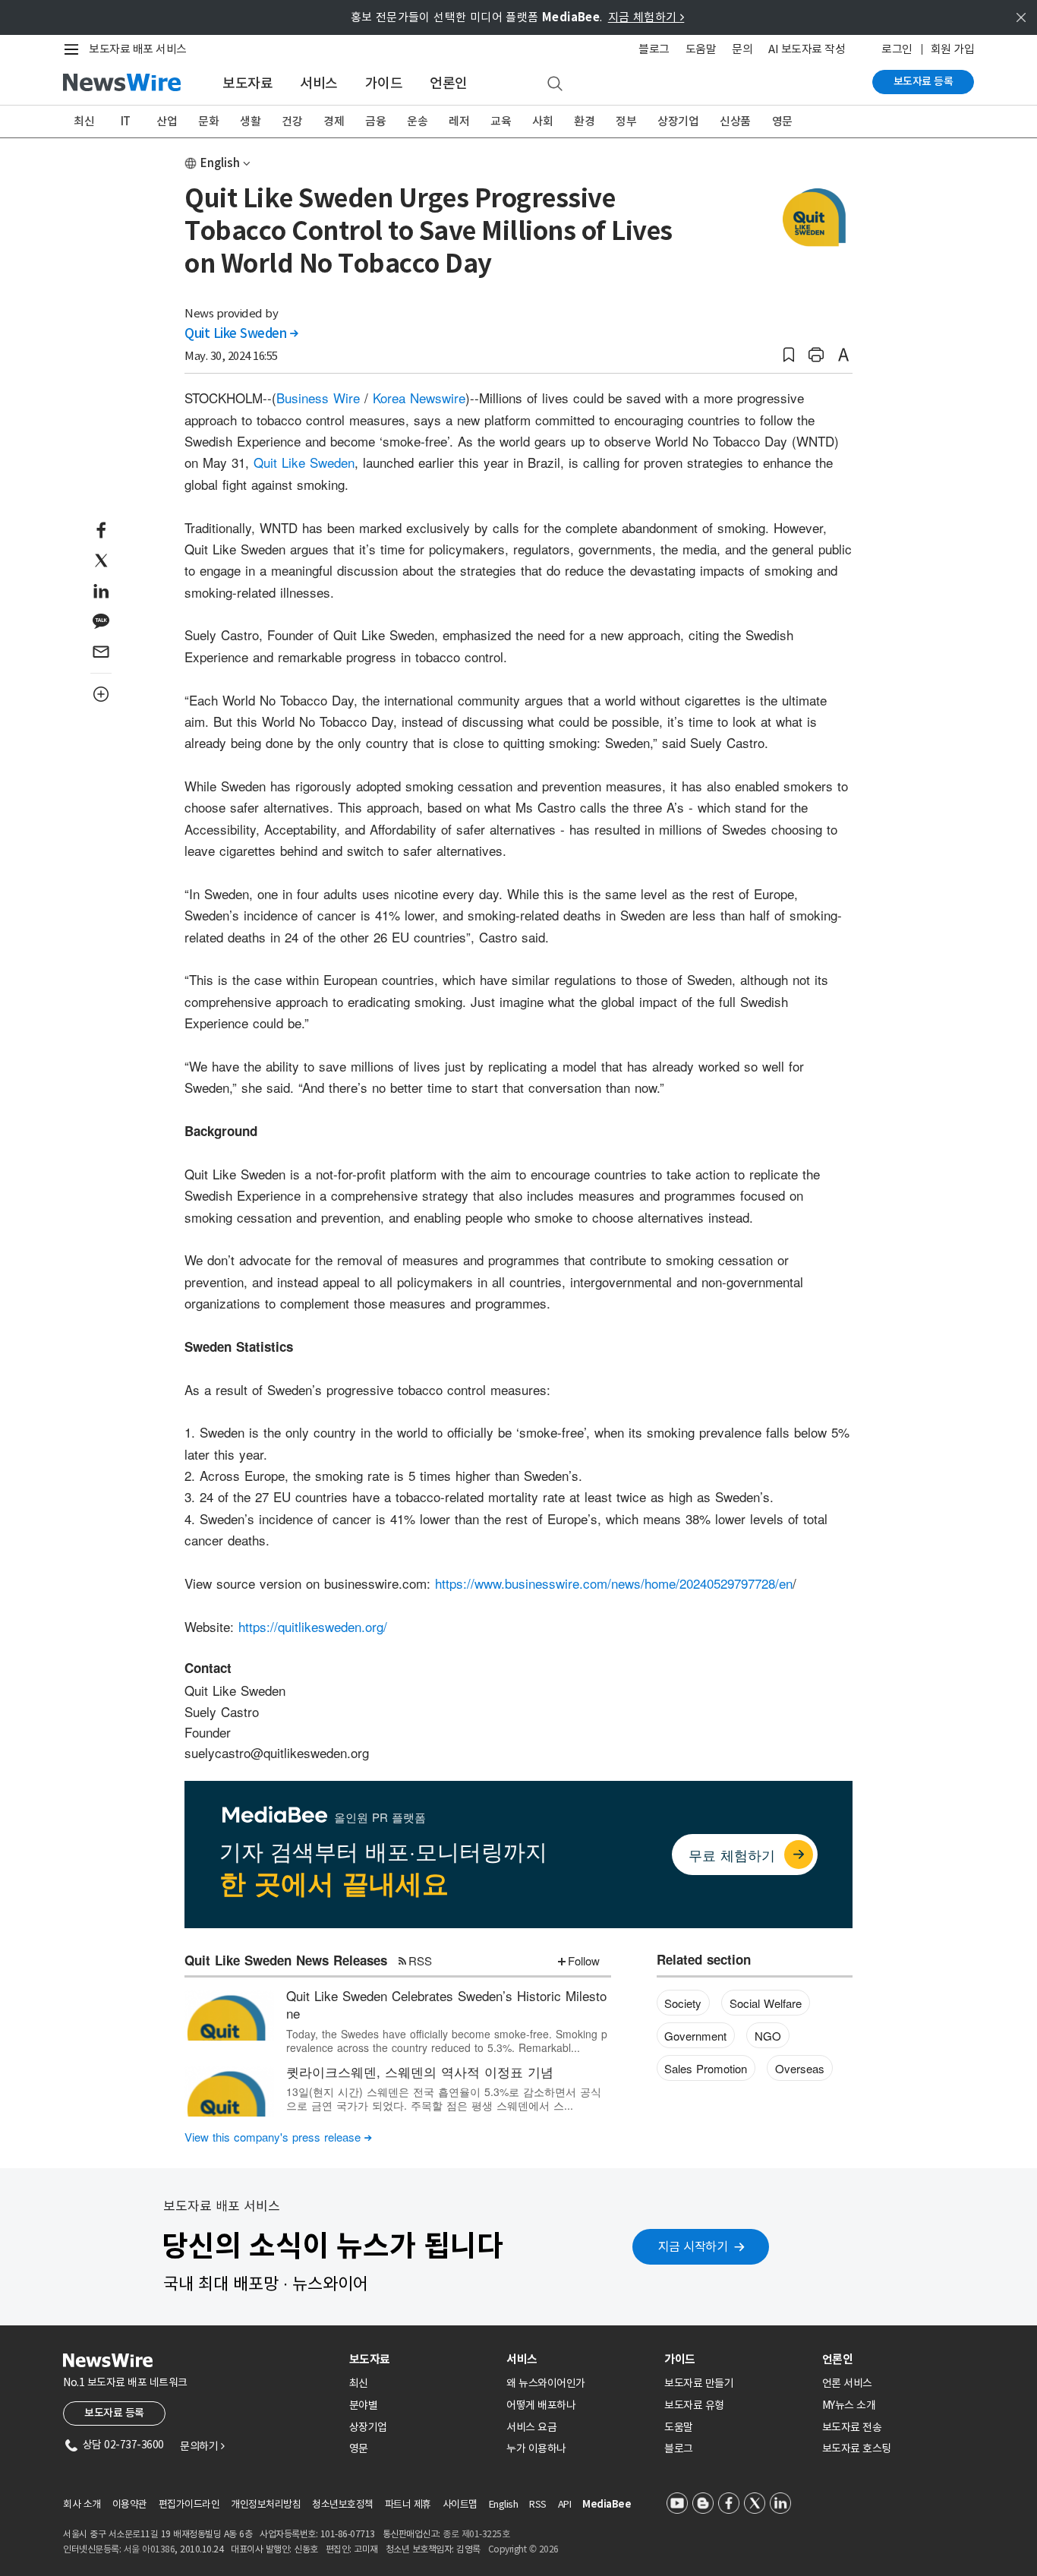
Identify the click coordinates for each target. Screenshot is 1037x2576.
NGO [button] (768, 2036)
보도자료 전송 (852, 2427)
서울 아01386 (150, 2549)
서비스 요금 (531, 2427)
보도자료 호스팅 (857, 2448)
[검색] (555, 84)
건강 (292, 121)
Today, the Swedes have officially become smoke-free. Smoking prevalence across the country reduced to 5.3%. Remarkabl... (447, 2041)
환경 (584, 121)
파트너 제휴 (408, 2504)
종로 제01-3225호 (476, 2534)
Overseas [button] (800, 2068)
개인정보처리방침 (266, 2504)
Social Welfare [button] (766, 2003)
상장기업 (678, 121)
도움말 (701, 49)
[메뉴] (74, 49)
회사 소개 (82, 2504)
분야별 (364, 2405)
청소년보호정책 (343, 2504)
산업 (167, 121)
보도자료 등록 (924, 81)
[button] (789, 355)
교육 (501, 121)
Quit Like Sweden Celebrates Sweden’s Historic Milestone (446, 2005)
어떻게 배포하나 (541, 2405)
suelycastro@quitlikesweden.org (277, 1752)
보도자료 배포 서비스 (138, 49)
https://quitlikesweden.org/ (313, 1626)
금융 (375, 121)
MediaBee (607, 2504)
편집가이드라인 (189, 2504)
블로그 (654, 49)
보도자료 (247, 83)
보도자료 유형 (694, 2405)
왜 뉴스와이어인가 (546, 2383)
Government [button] (695, 2036)
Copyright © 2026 (523, 2549)
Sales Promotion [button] (706, 2068)
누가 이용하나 (536, 2448)
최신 (84, 121)
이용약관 (130, 2504)
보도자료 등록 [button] (114, 2413)
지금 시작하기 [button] (693, 2246)
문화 (208, 121)
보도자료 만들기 (699, 2383)
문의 (742, 49)
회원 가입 (953, 49)
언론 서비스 (847, 2383)
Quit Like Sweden (241, 333)
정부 (626, 121)
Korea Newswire (419, 398)
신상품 (735, 121)
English (220, 163)
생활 (250, 121)
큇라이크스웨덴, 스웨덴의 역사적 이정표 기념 (420, 2071)
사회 (542, 121)
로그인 (897, 49)
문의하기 (202, 2446)
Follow (584, 1960)
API (565, 2504)
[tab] (422, 2359)
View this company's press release (278, 2137)
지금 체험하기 (646, 17)
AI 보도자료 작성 (807, 49)
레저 (459, 121)
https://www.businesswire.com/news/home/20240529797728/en (614, 1583)
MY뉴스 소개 (849, 2405)
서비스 (319, 83)
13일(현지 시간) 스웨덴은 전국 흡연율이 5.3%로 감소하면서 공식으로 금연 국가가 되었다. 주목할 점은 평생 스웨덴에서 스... (444, 2098)
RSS (420, 1960)
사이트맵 (460, 2504)
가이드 (384, 83)
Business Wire (318, 398)
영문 (782, 121)
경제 (334, 121)
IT (126, 121)
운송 (417, 121)
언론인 (449, 83)
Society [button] (683, 2003)
